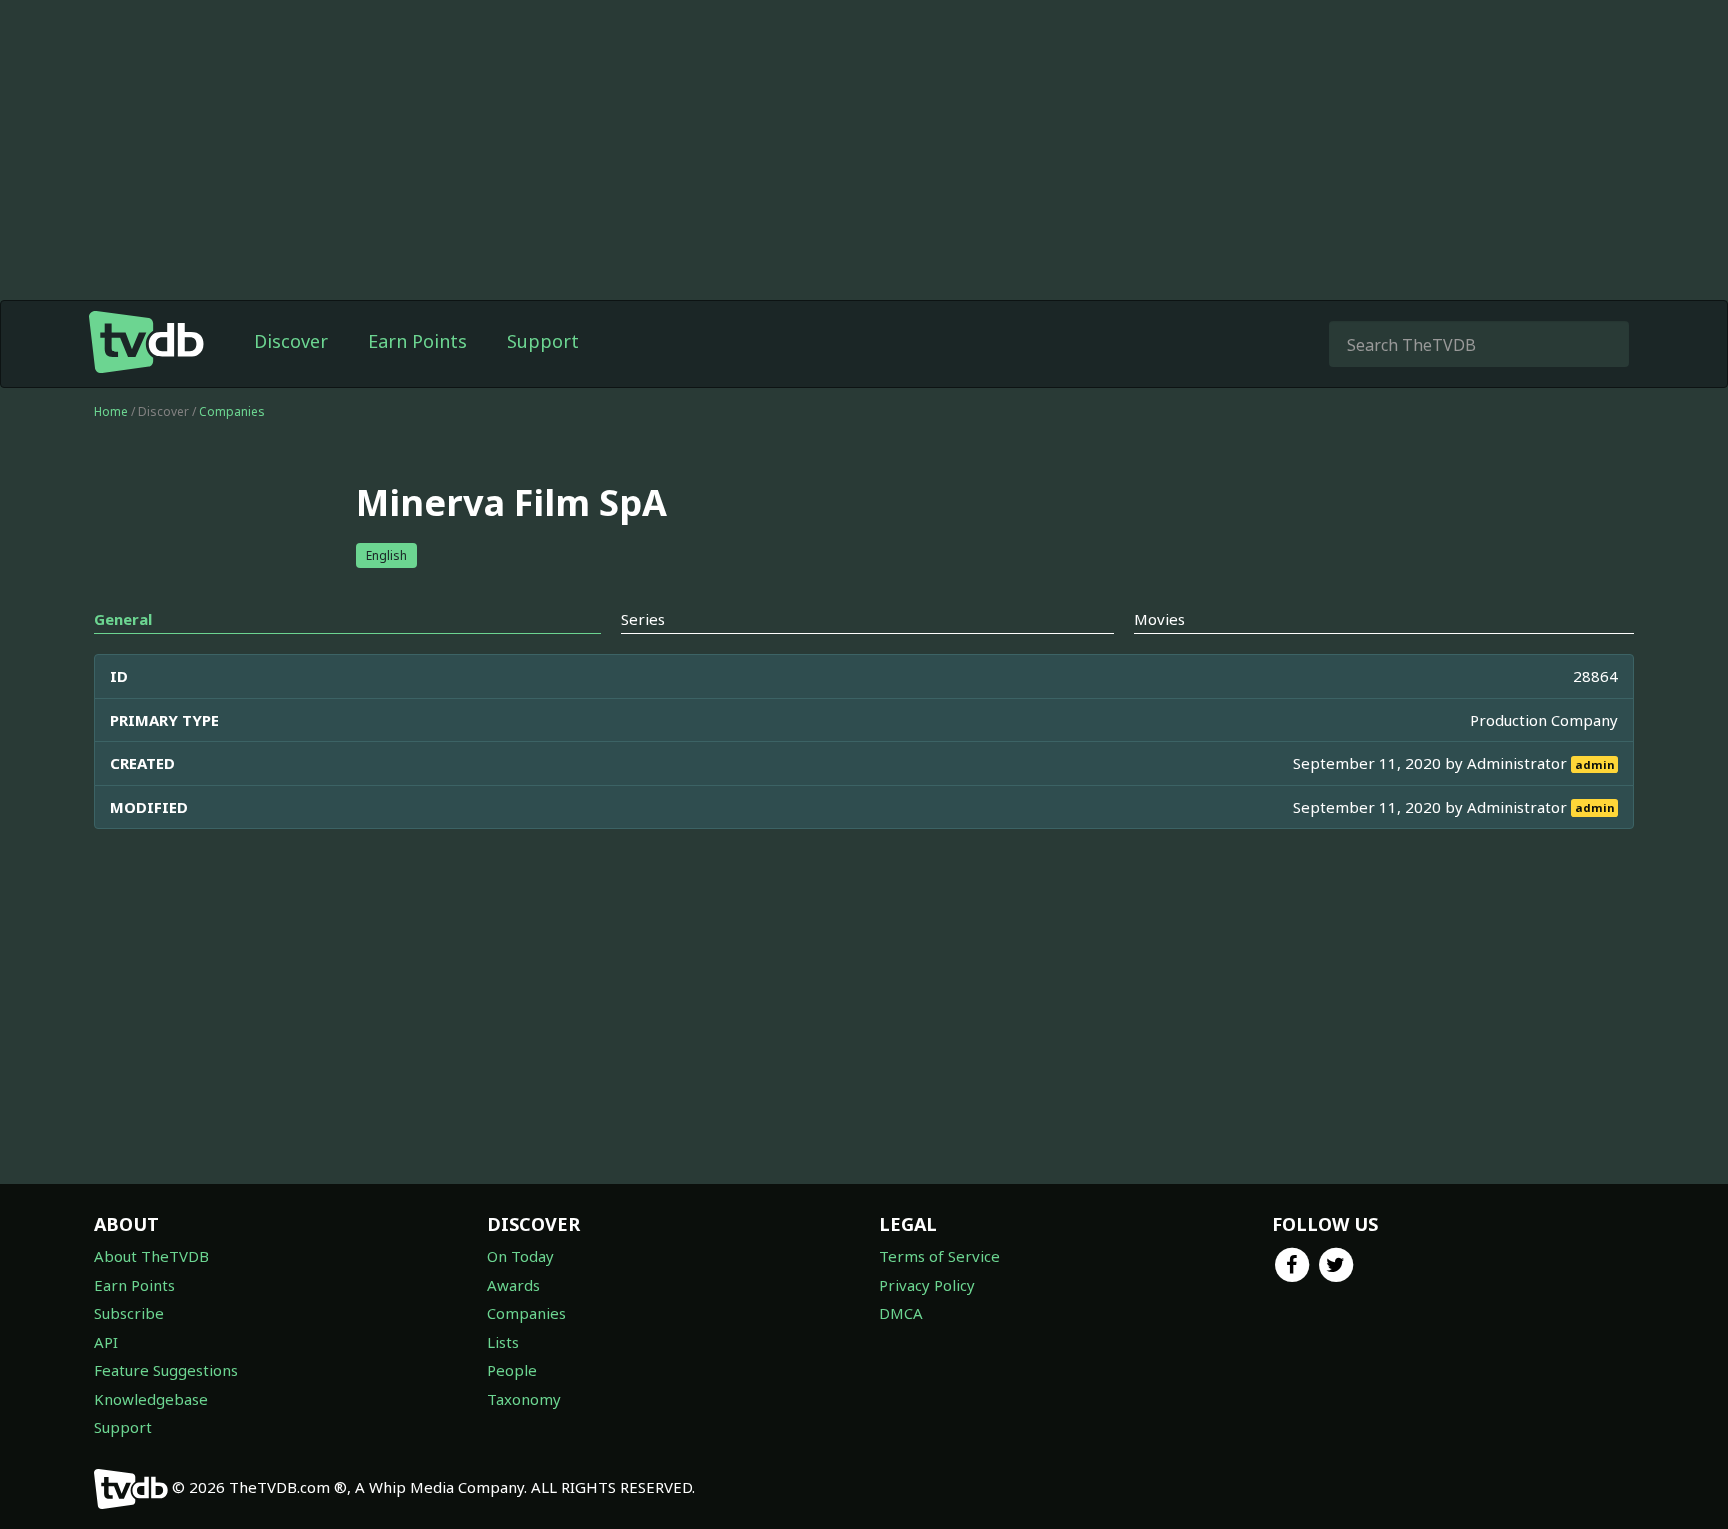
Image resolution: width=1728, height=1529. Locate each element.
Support (543, 341)
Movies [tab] (1159, 619)
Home (111, 411)
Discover (291, 341)
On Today (520, 1256)
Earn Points (417, 341)
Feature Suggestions (166, 1370)
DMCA (901, 1313)
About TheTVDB (151, 1256)
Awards (513, 1285)
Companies (232, 411)
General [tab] (123, 619)
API (106, 1342)
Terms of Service (939, 1256)
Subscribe (129, 1313)
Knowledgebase (151, 1399)
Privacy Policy (927, 1285)
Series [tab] (643, 619)
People (512, 1370)
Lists (503, 1342)
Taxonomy (524, 1399)
